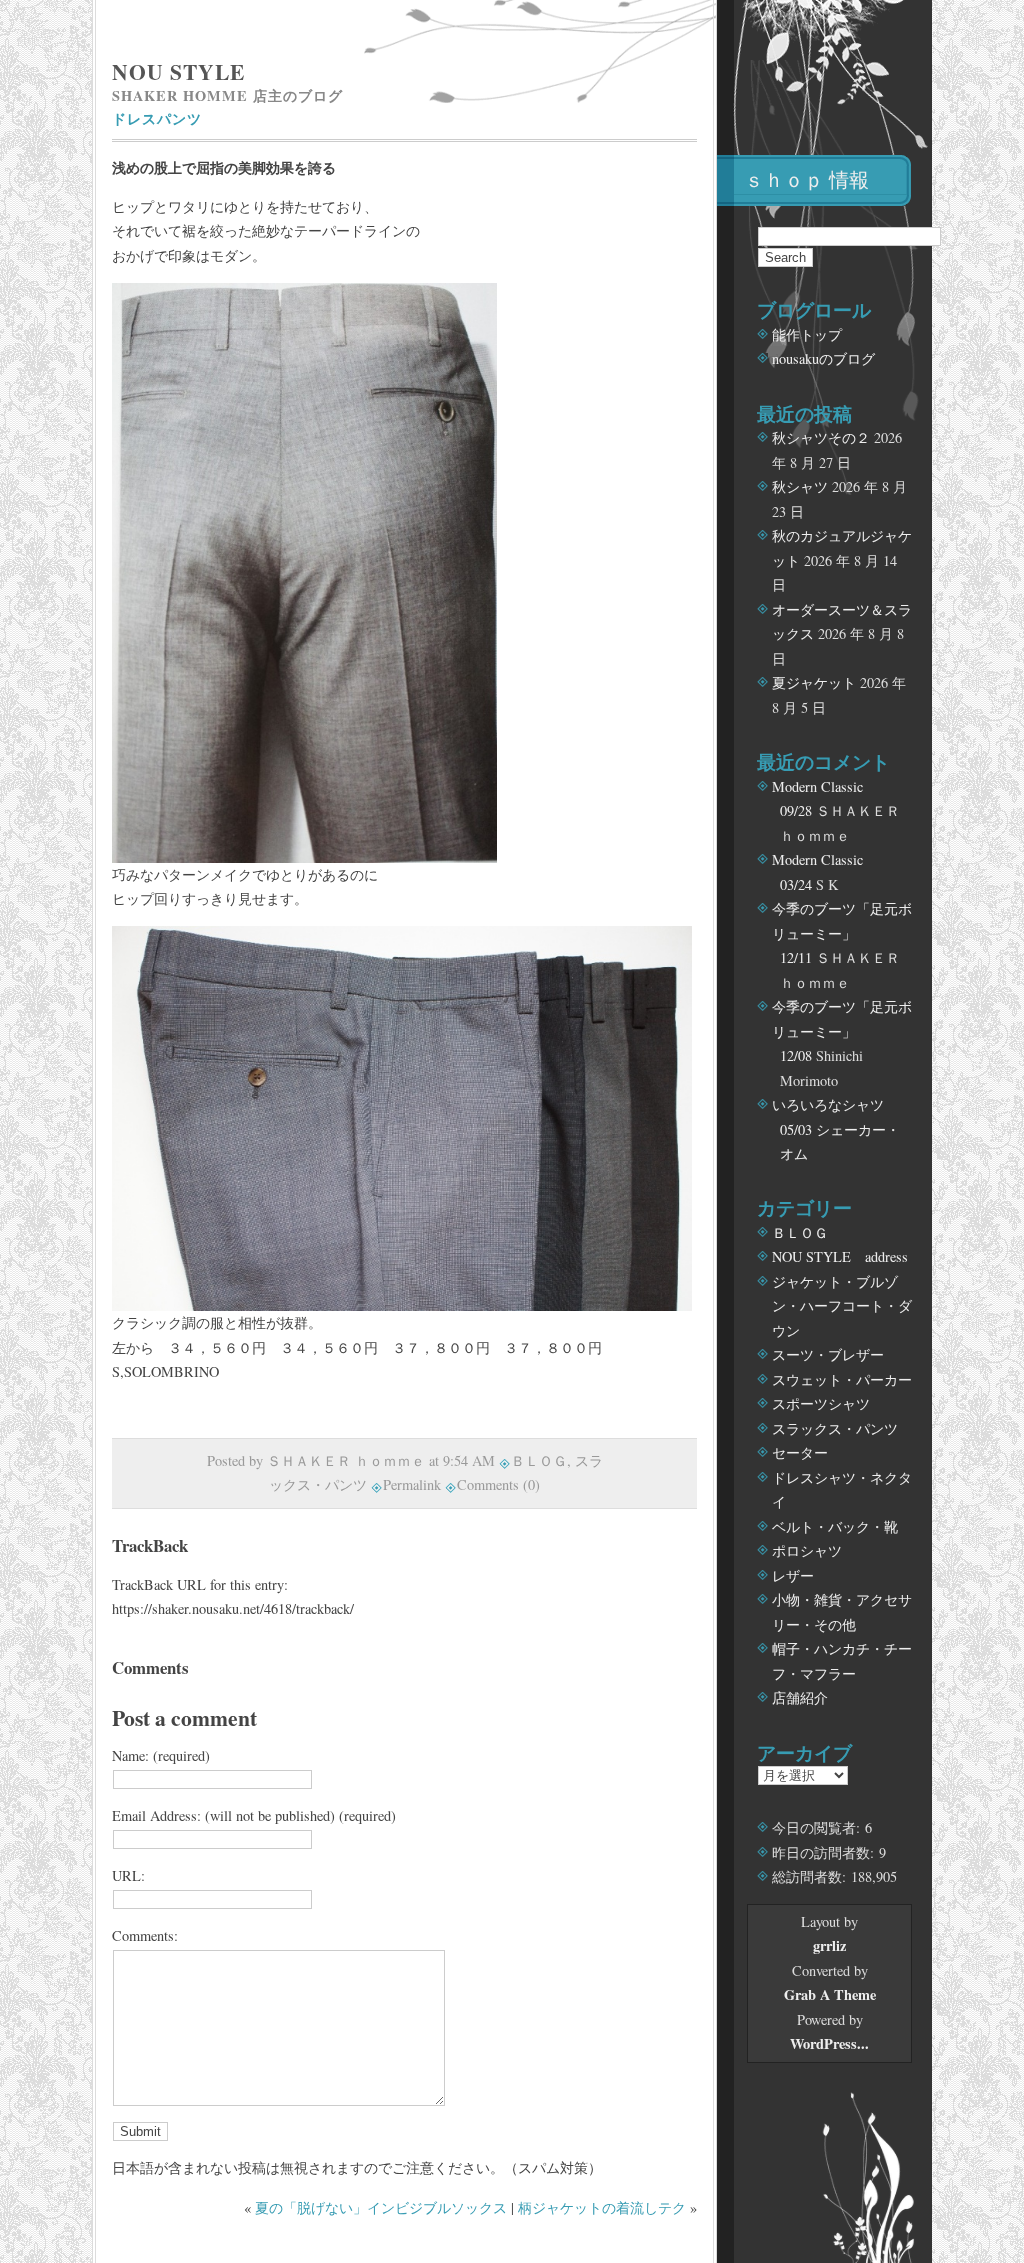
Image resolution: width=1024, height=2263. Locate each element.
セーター (800, 1452)
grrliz (829, 1945)
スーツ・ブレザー (828, 1354)
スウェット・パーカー (842, 1379)
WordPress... (829, 2043)
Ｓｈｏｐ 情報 (806, 179)
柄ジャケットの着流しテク (602, 2207)
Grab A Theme (830, 1994)
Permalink (412, 1484)
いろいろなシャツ (828, 1104)
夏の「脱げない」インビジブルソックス (381, 2207)
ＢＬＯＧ (539, 1460)
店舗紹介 (800, 1697)
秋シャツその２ (821, 437)
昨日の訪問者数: (825, 1852)
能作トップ (807, 334)
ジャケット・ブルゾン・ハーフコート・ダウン (842, 1306)
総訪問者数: (811, 1876)
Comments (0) (498, 1484)
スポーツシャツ (821, 1403)
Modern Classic (817, 786)
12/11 (796, 957)
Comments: (145, 1935)
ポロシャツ (807, 1550)
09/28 (796, 810)
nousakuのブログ (823, 358)
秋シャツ (800, 486)
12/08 (796, 1055)
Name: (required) (161, 1755)
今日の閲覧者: (818, 1827)
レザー (793, 1575)
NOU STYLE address (840, 1256)
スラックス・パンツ (835, 1428)
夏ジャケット (814, 682)
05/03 (796, 1129)
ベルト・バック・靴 (835, 1526)
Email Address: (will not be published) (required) (254, 1815)
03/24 (796, 884)
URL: (128, 1875)
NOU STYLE (178, 71)
